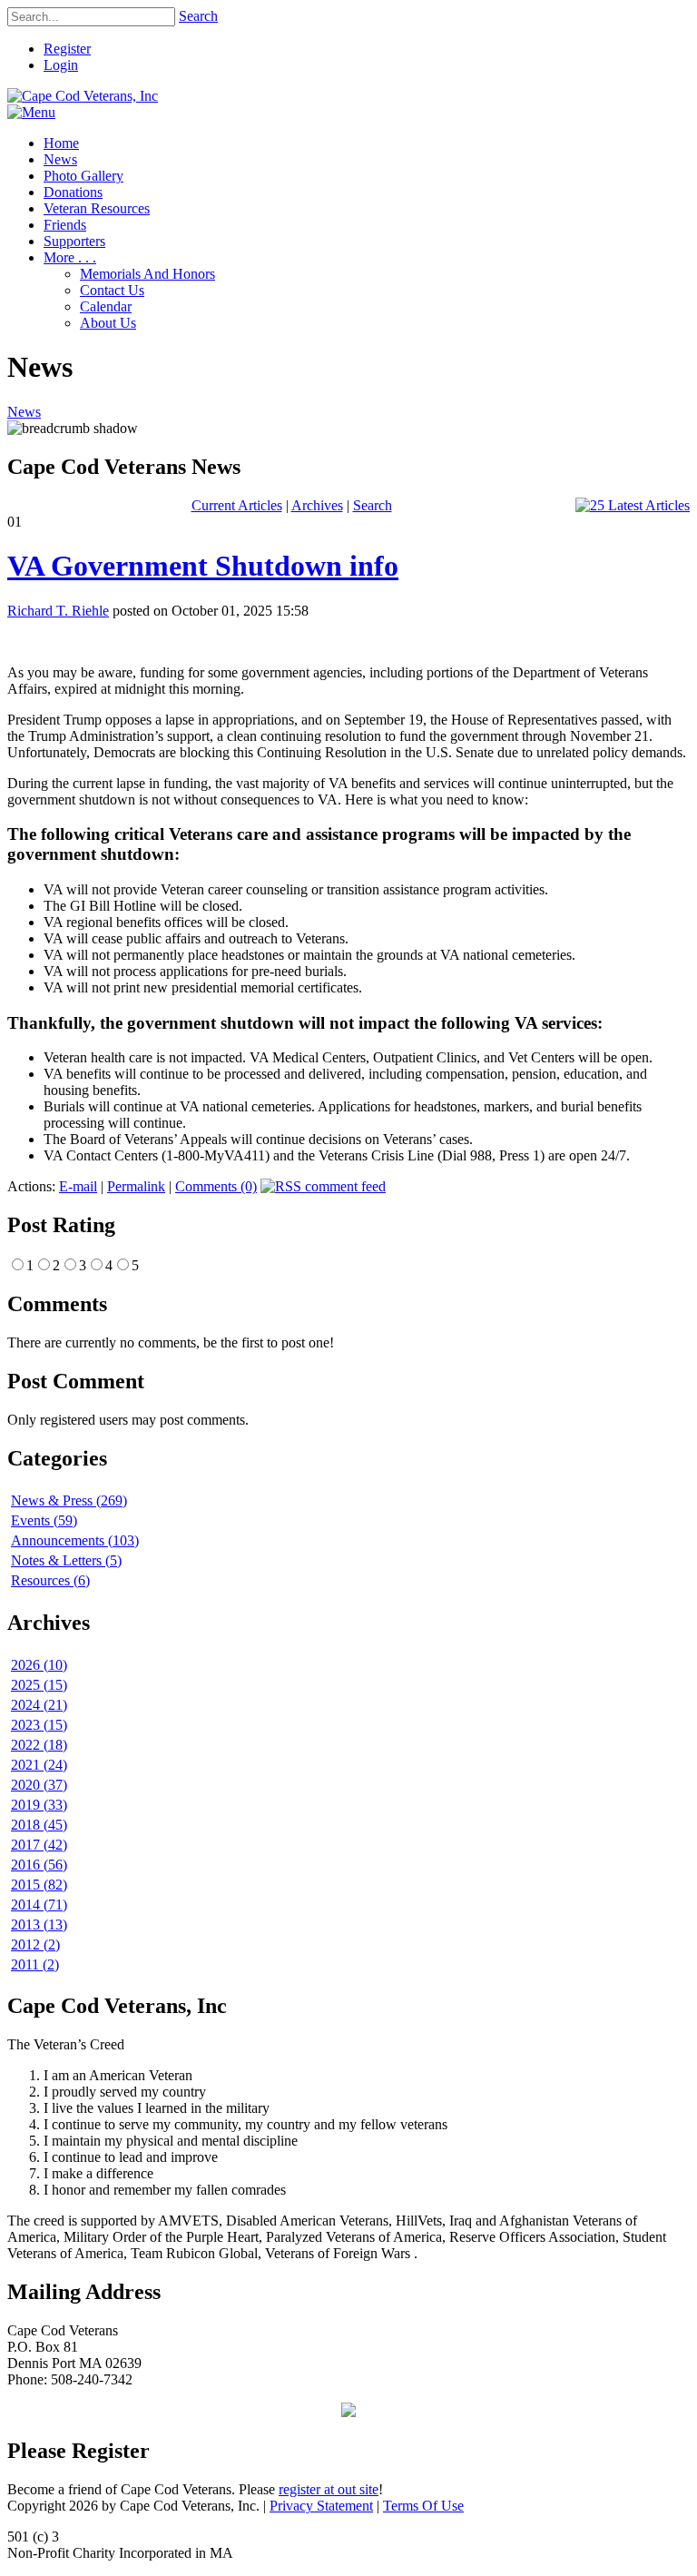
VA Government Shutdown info (203, 566)
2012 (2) (35, 1944)
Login (61, 65)
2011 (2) (35, 1964)
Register (67, 49)
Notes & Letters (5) (66, 1560)
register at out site (329, 2489)
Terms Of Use (423, 2506)
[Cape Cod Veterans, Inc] (83, 96)
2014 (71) (39, 1905)
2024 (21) (39, 1705)
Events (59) (44, 1520)
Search (198, 16)
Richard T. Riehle (58, 611)
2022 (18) (39, 1745)
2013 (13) (39, 1925)
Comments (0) (216, 1186)
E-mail (78, 1186)
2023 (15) (39, 1725)
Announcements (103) (75, 1540)
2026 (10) (39, 1665)
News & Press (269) (69, 1500)
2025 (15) (39, 1685)
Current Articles (237, 505)
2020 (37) (39, 1785)
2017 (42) (39, 1845)
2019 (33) (39, 1805)
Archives (317, 505)
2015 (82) (39, 1885)
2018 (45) (39, 1825)
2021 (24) (39, 1765)
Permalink (136, 1186)
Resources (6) (50, 1580)
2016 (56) (39, 1865)
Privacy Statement (321, 2506)
